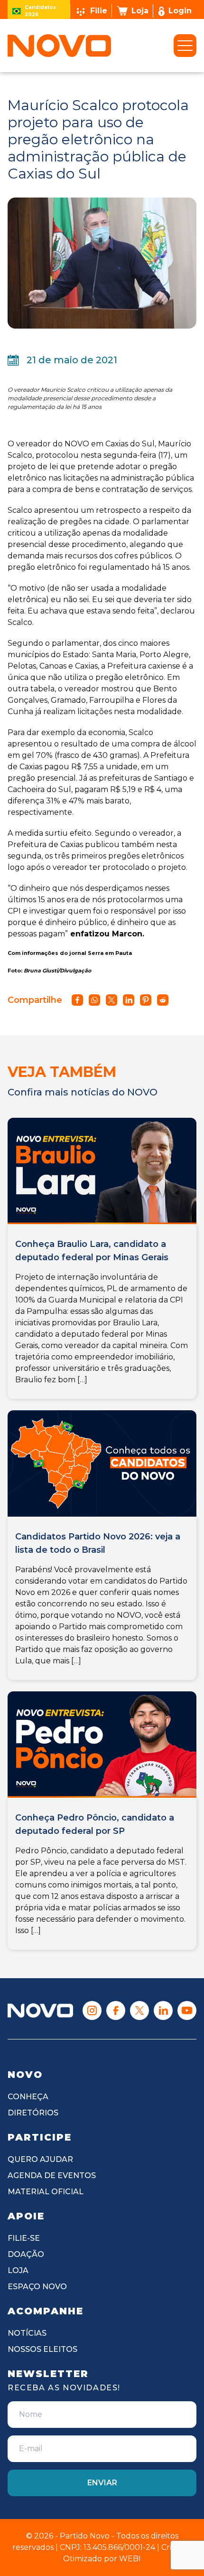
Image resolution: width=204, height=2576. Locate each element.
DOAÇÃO (26, 2254)
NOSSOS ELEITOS (42, 2349)
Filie (99, 11)
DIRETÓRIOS (33, 2113)
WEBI (130, 2559)
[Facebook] (116, 2010)
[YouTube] (187, 2010)
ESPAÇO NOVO (37, 2287)
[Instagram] (92, 2010)
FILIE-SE (24, 2238)
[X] (139, 2010)
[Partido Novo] (40, 2011)
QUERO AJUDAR (40, 2159)
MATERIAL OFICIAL (46, 2192)
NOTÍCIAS (27, 2333)
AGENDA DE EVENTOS (52, 2175)
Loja (140, 11)
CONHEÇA (28, 2097)
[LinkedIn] (163, 2010)
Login (180, 11)
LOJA (18, 2270)
